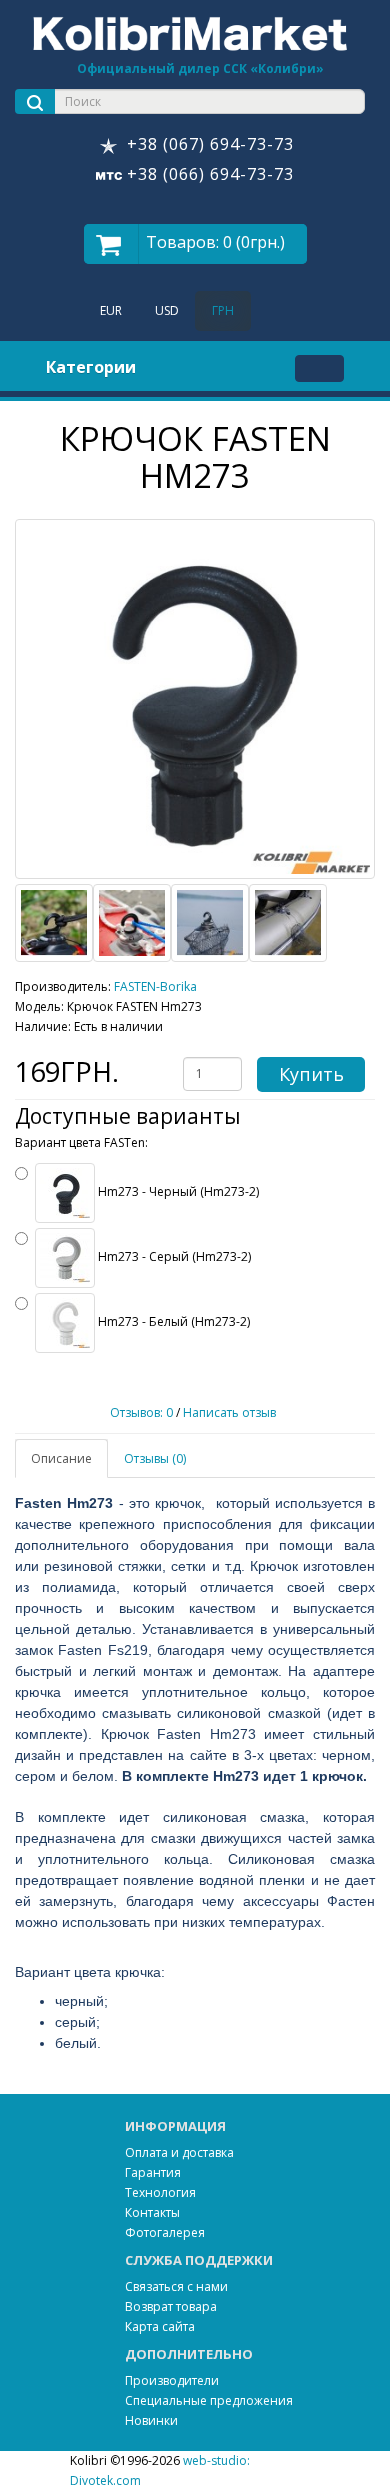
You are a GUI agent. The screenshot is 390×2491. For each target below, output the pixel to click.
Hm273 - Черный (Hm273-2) (177, 1191)
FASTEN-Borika (155, 986)
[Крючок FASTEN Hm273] (195, 699)
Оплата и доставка (179, 2152)
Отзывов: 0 (141, 1412)
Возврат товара (171, 2306)
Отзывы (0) (155, 1458)
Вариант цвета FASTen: (81, 1143)
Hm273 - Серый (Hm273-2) (173, 1256)
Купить (311, 1074)
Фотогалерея (165, 2232)
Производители (172, 2380)
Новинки (151, 2420)
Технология (160, 2192)
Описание (61, 1458)
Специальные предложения (209, 2400)
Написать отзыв (229, 1412)
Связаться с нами (176, 2286)
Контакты (152, 2212)
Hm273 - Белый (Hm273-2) (172, 1321)
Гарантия (153, 2172)
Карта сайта (160, 2326)
